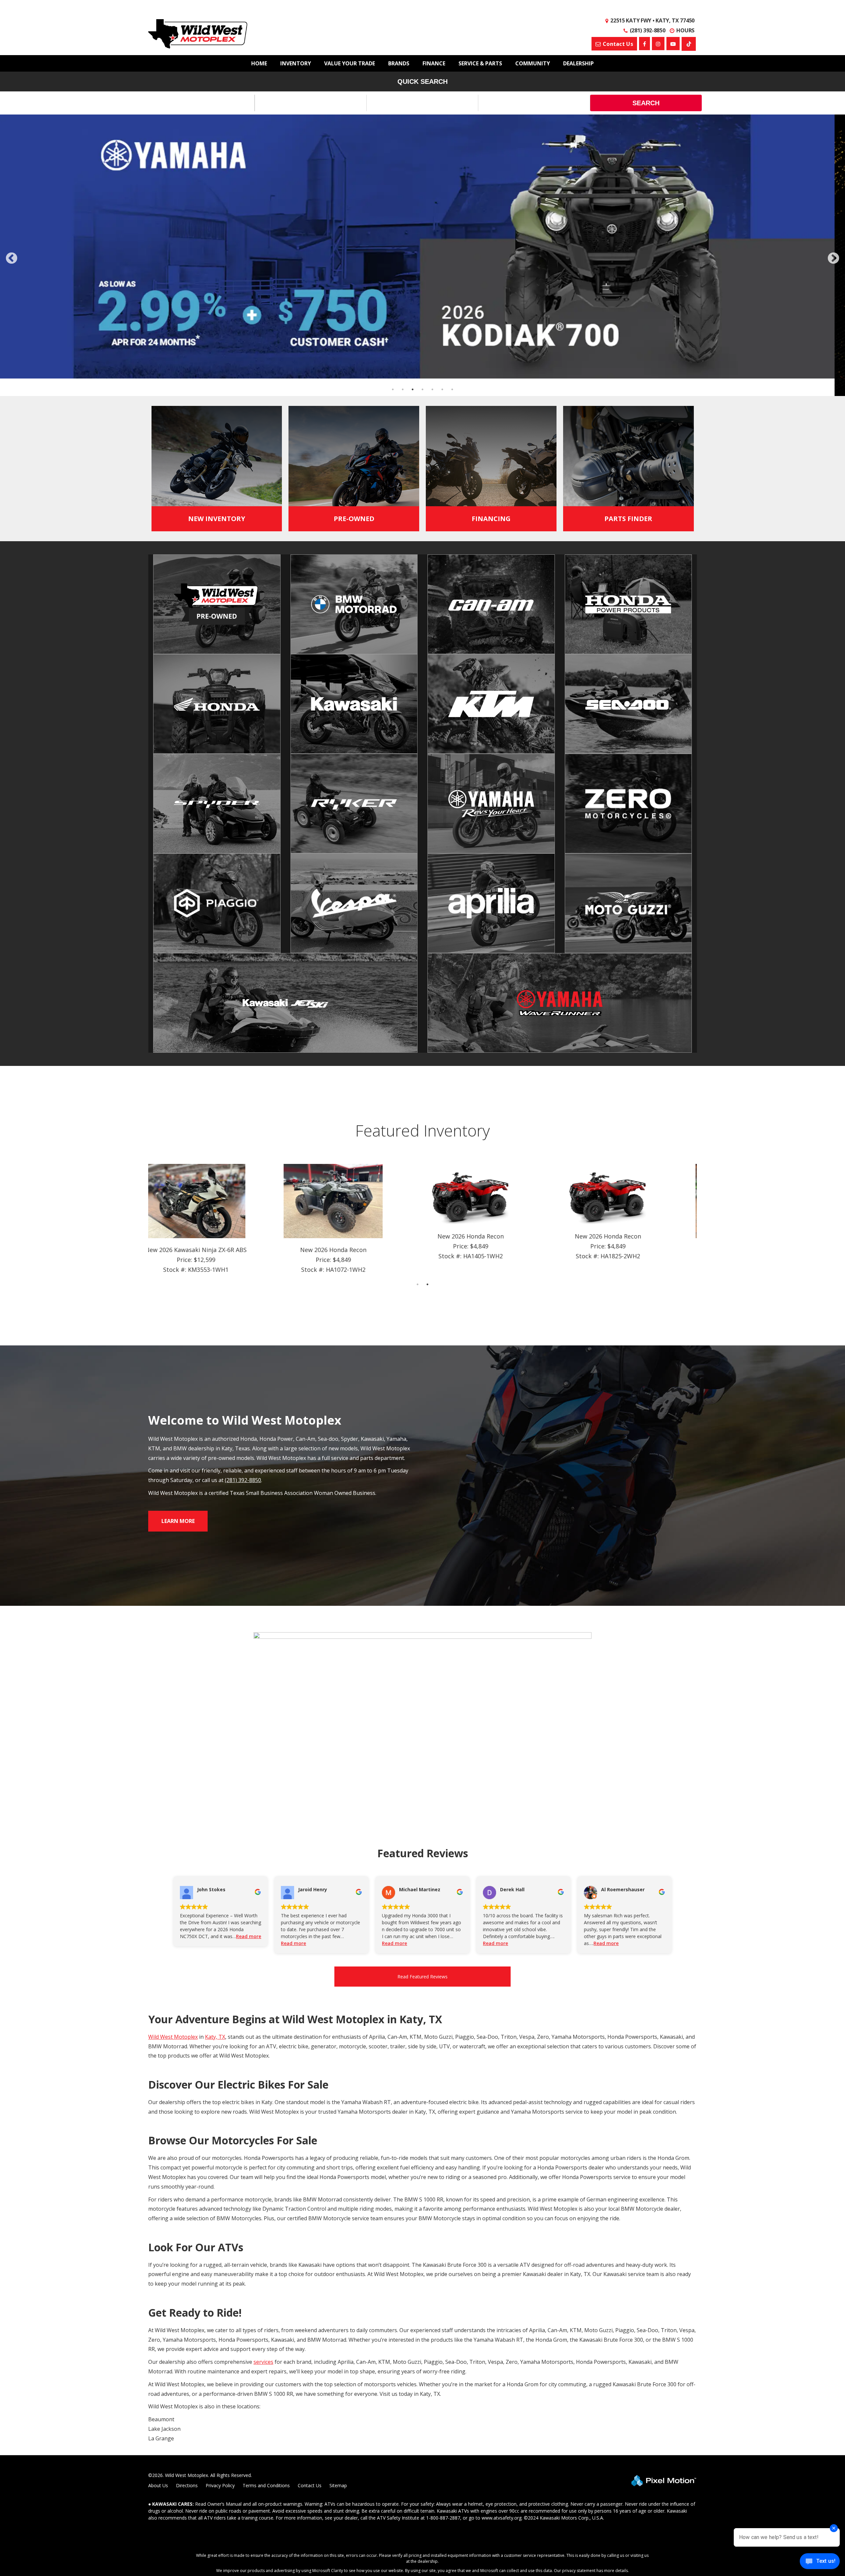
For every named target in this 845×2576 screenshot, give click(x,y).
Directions (187, 2204)
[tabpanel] (217, 938)
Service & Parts (480, 63)
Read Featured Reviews (422, 1695)
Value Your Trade (350, 63)
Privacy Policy (220, 2204)
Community (533, 63)
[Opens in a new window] (689, 44)
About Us (158, 2204)
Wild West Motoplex (173, 1756)
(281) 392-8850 (243, 1199)
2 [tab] (428, 1003)
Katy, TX (215, 1756)
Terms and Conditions (266, 2204)
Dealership (578, 63)
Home (259, 63)
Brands (399, 63)
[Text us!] (820, 2563)
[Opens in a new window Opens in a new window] (644, 44)
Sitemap (338, 2204)
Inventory (296, 63)
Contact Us (310, 2204)
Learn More (178, 1240)
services (263, 2081)
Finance (434, 63)
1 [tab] (418, 1003)
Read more (249, 1655)
